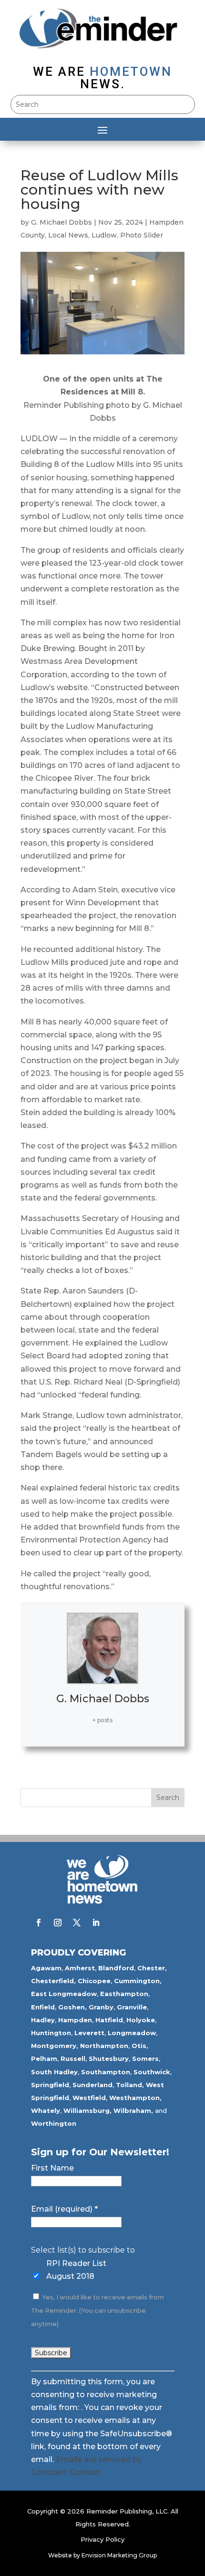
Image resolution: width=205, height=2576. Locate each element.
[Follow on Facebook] (39, 1923)
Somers (145, 2059)
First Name (52, 2168)
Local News (68, 235)
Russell (73, 2059)
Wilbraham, (133, 2110)
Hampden (75, 2020)
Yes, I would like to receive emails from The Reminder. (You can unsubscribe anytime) (97, 2311)
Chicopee (94, 1981)
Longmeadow (132, 2033)
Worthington (54, 2123)
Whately (46, 2110)
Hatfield (109, 2020)
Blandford (116, 1968)
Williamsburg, (87, 2110)
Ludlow (104, 235)
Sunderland (92, 2085)
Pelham (44, 2059)
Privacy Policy (102, 2539)
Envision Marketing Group (119, 2555)
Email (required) (64, 2209)
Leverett (89, 2033)
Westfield (89, 2098)
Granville (132, 2007)
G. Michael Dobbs (61, 222)
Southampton (106, 2072)
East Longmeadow (64, 1994)
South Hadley (54, 2072)
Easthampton (124, 1994)
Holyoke (141, 2020)
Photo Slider (142, 235)
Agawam (46, 1968)
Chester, (152, 1968)
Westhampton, (135, 2098)
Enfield (43, 2007)
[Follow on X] (77, 1923)
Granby (101, 2007)
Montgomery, (55, 2046)
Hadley (43, 2020)
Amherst (80, 1968)
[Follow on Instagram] (58, 1923)
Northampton (104, 2046)
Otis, (140, 2046)
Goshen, (72, 2007)
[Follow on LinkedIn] (96, 1923)
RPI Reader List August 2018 (76, 2270)
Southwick (152, 2072)
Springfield (50, 2085)
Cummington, (138, 1981)
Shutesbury (109, 2059)
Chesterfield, (53, 1981)
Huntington (51, 2033)
